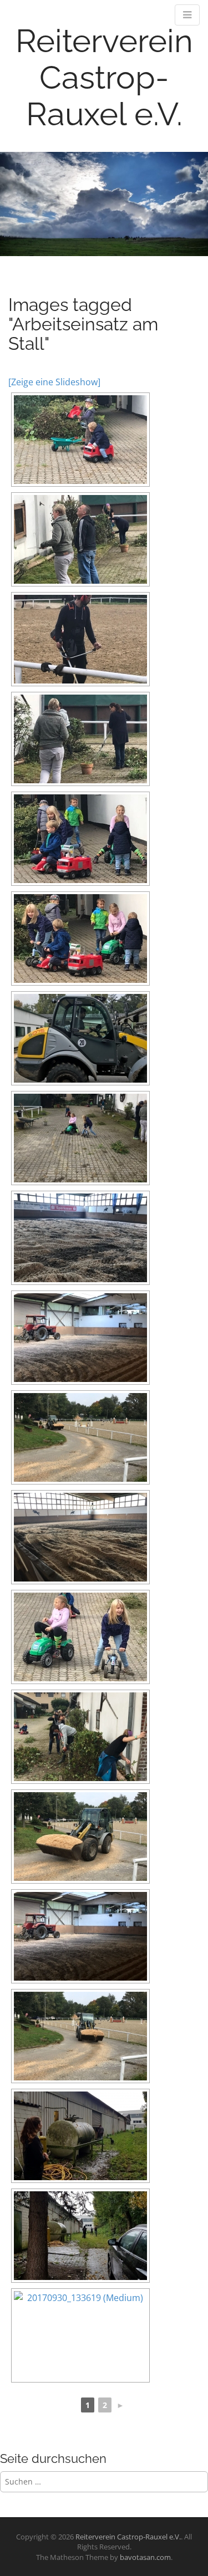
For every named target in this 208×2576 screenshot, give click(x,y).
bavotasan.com (145, 2557)
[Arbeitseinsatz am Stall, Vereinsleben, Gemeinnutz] (80, 440)
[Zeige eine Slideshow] (54, 382)
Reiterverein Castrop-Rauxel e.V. (104, 77)
